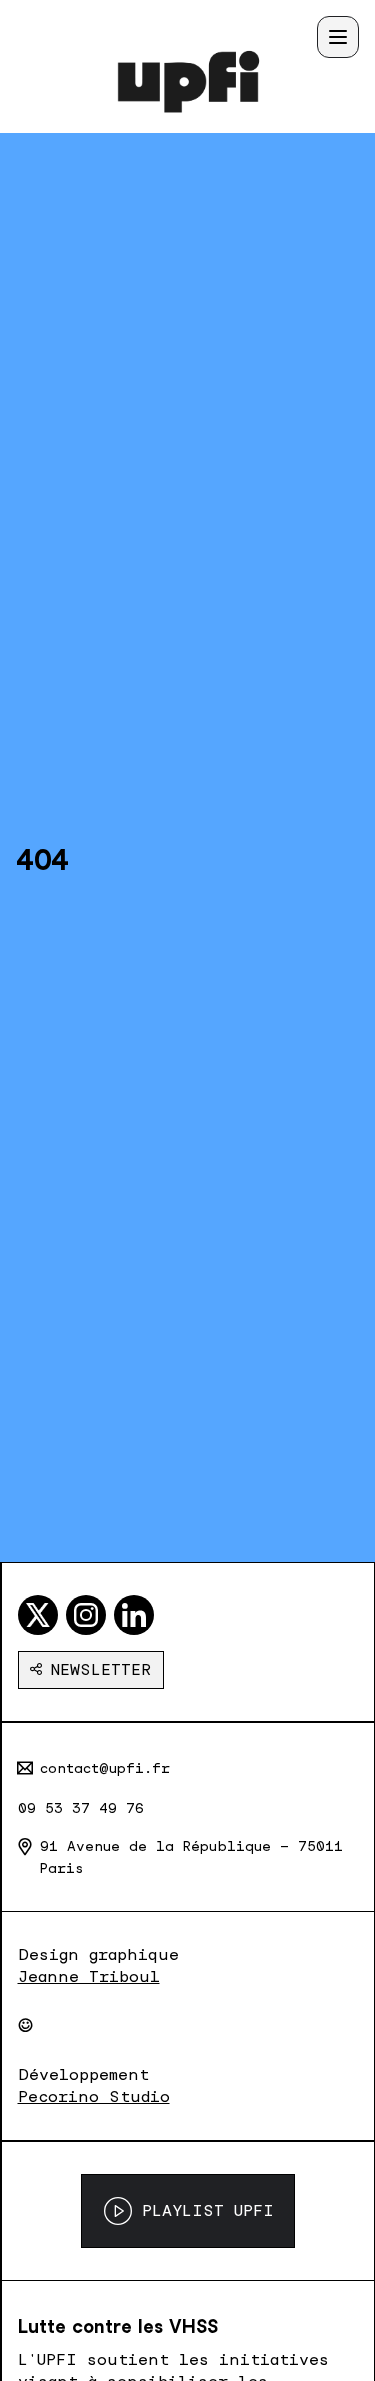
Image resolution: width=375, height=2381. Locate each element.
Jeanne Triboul (89, 1976)
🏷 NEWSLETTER (91, 1669)
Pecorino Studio (94, 2096)
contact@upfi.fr (105, 1768)
